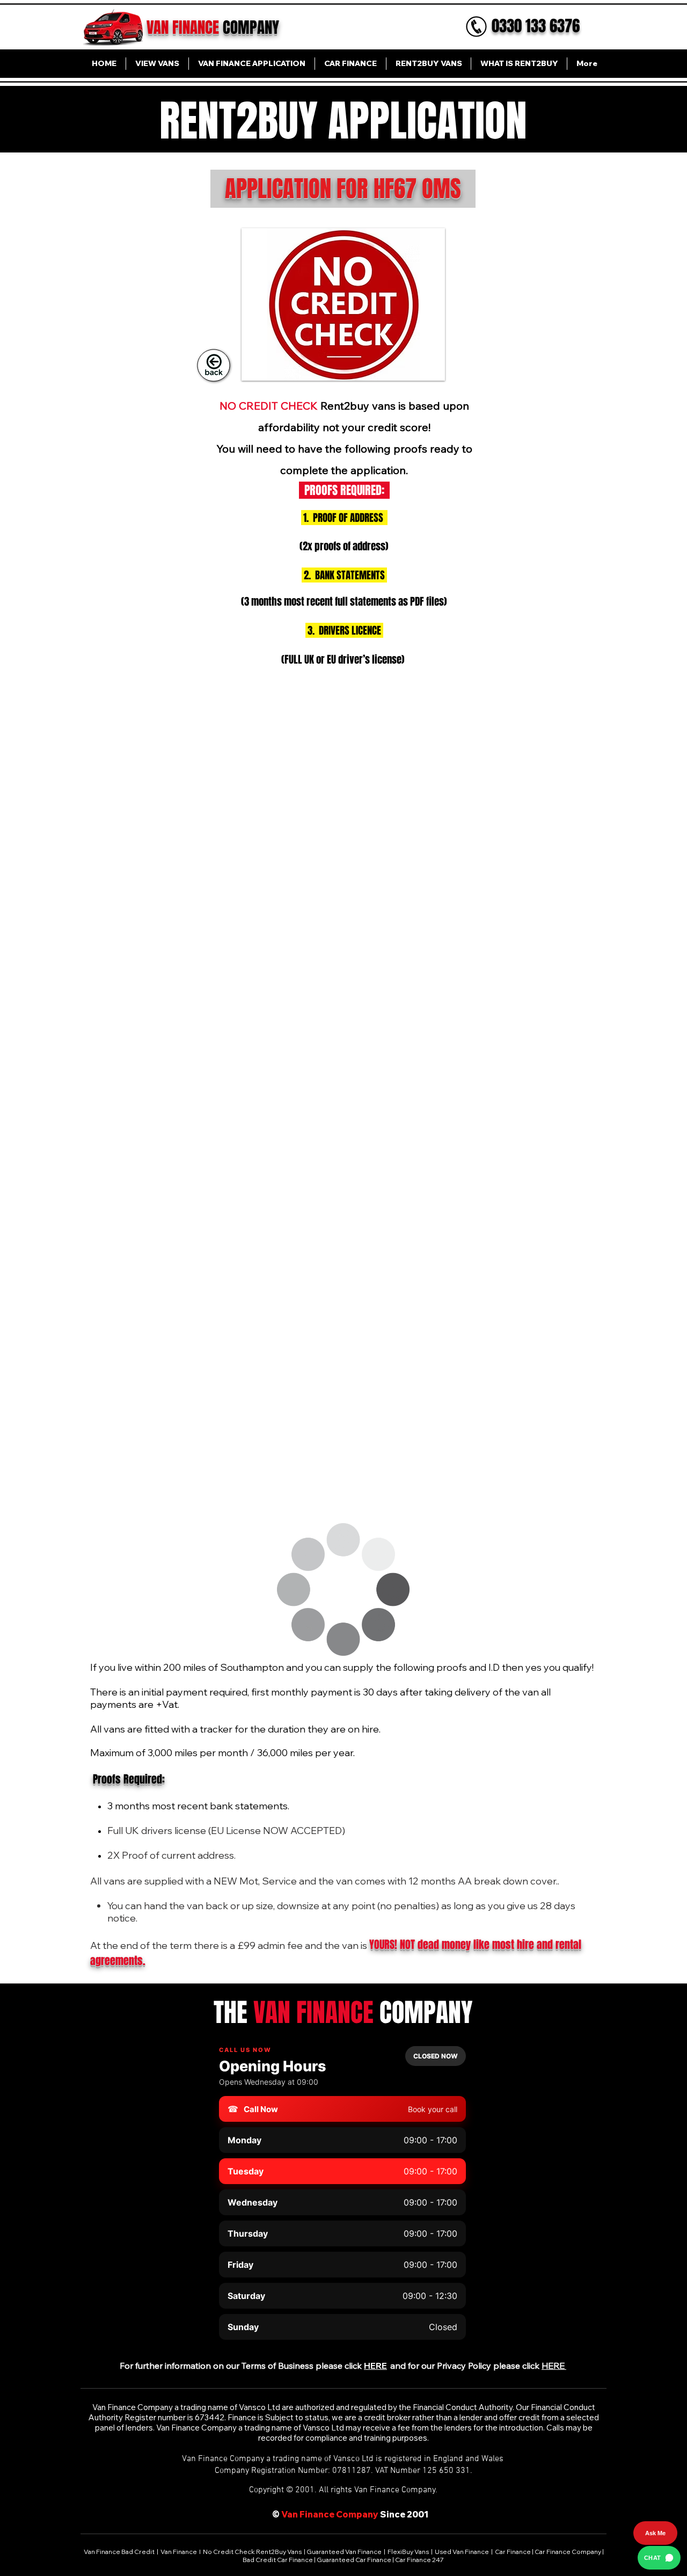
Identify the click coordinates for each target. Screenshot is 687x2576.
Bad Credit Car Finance (278, 2560)
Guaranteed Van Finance (344, 2552)
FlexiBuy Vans (408, 2552)
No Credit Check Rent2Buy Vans (252, 2552)
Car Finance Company (568, 2552)
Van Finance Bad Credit (120, 2552)
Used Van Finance (462, 2552)
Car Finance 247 (420, 2560)
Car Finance (513, 2552)
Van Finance (179, 2552)
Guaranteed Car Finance (354, 2560)
